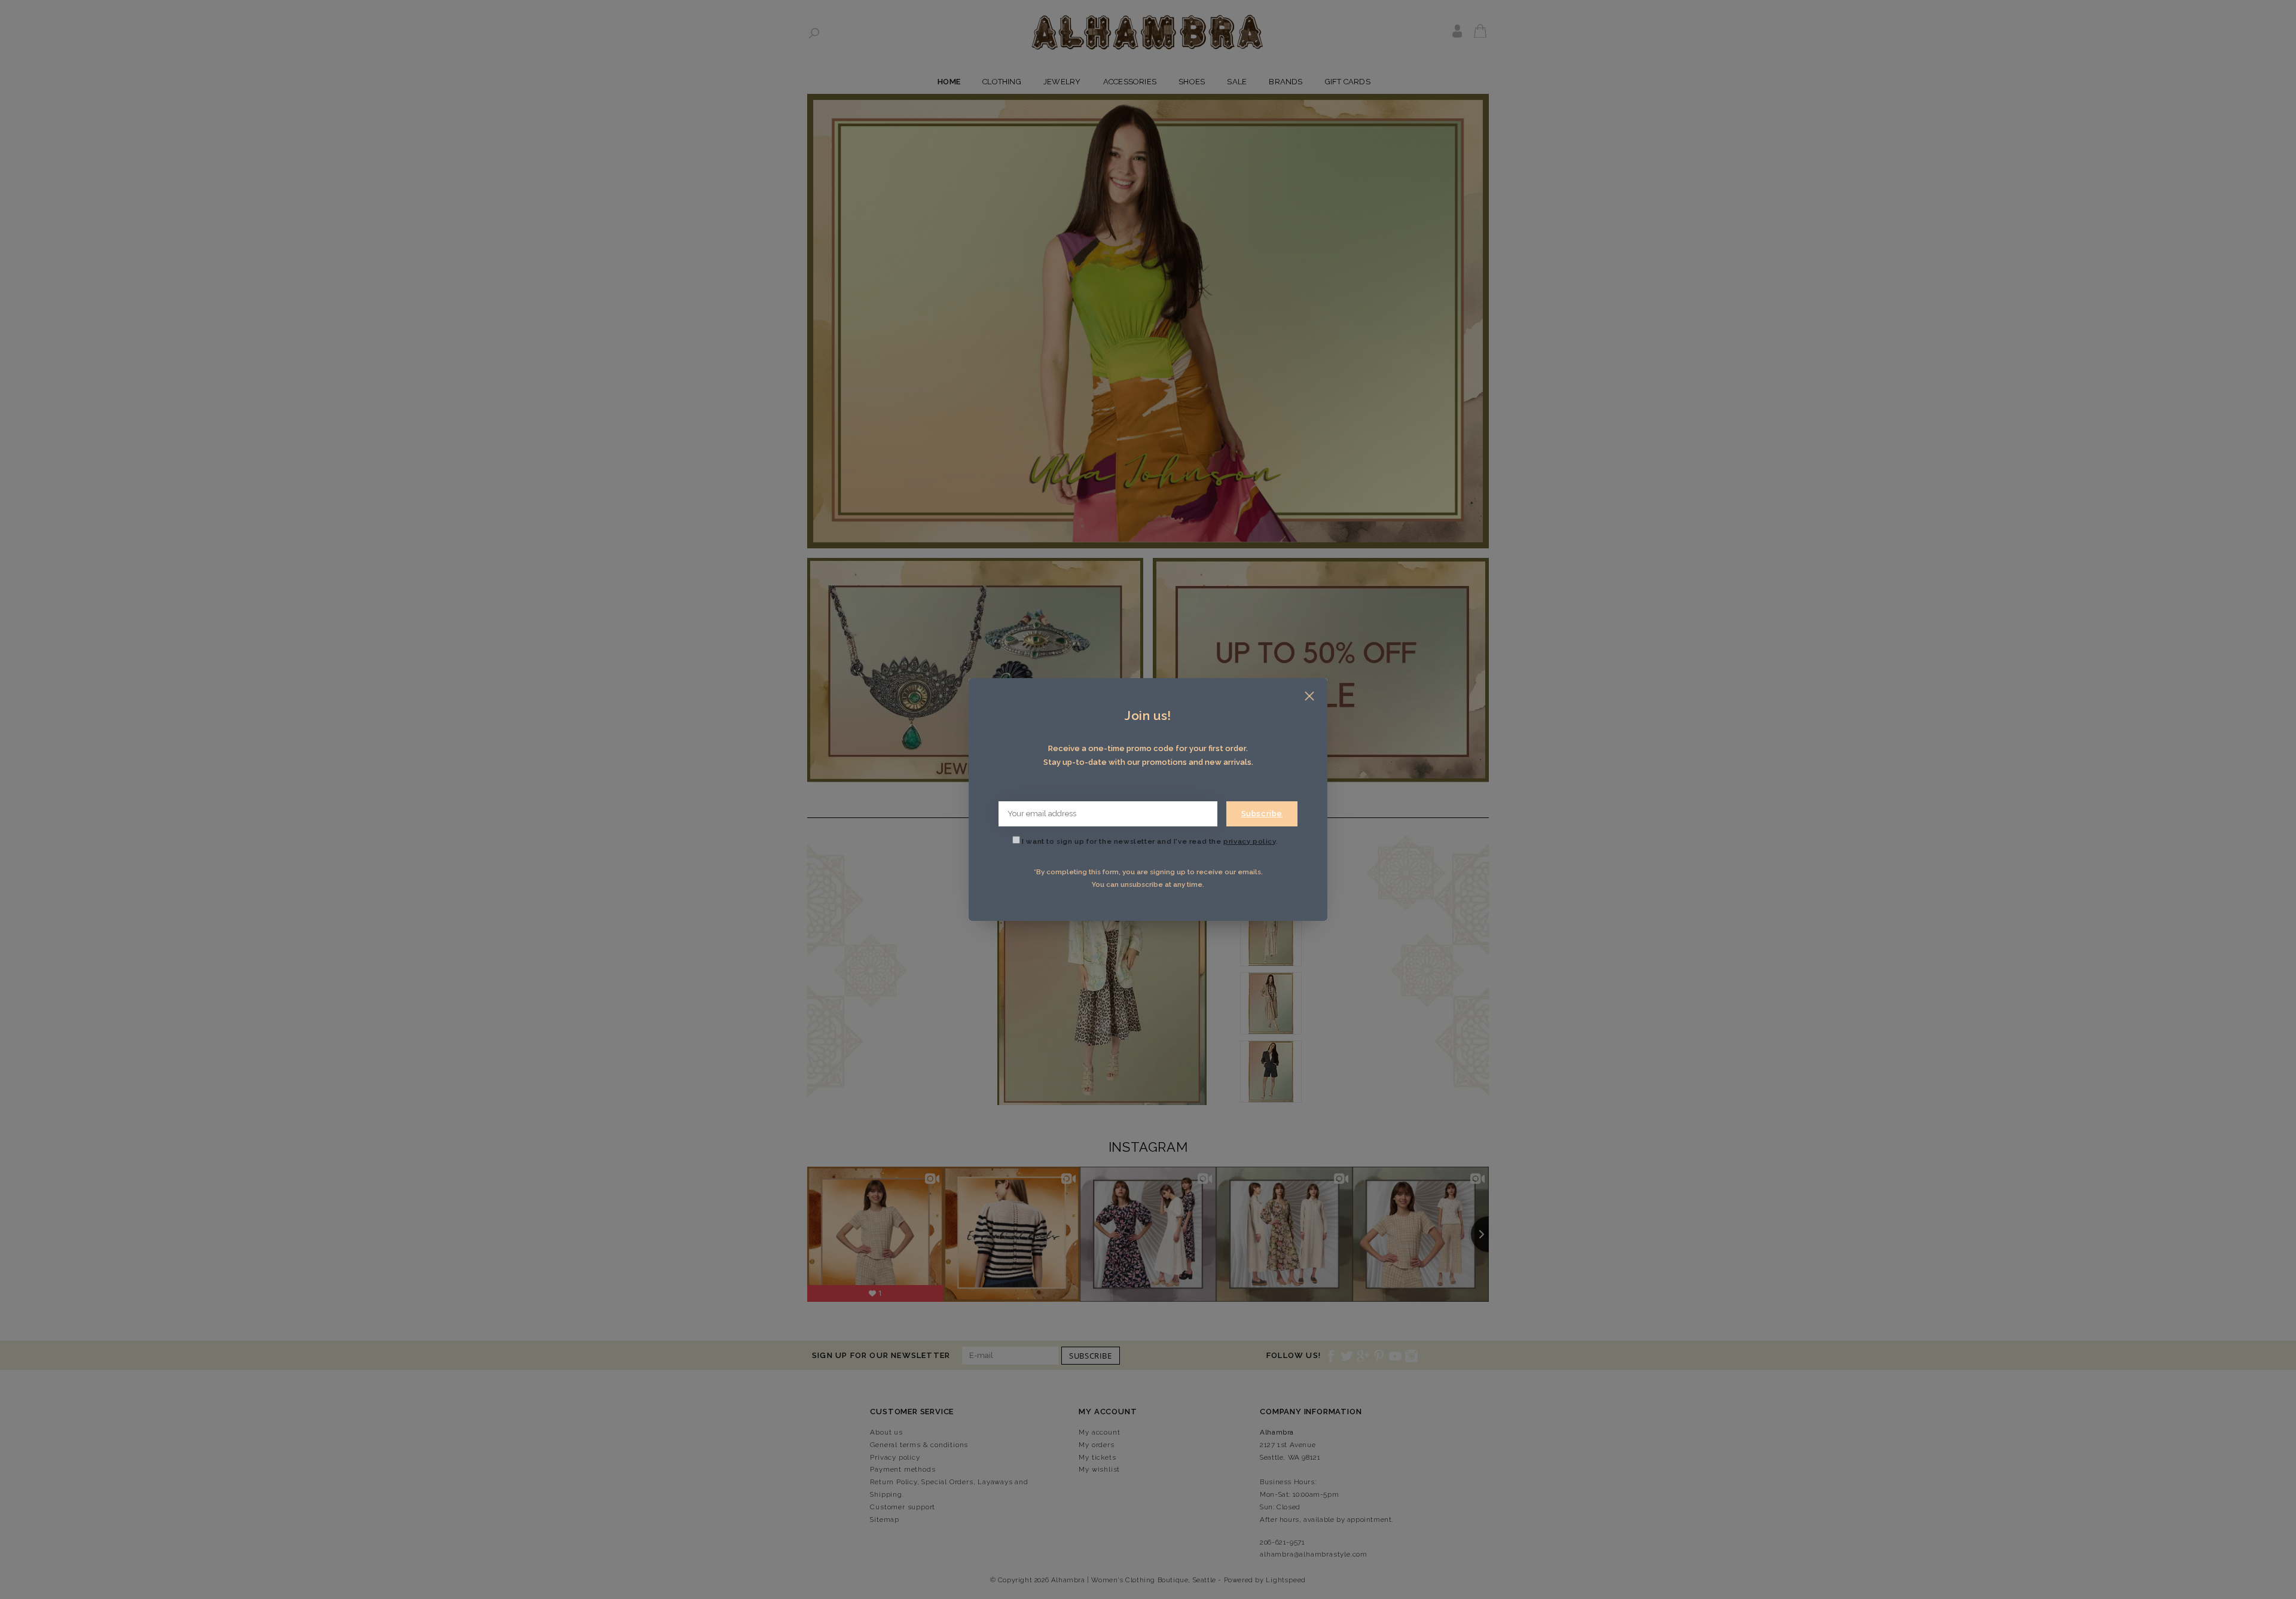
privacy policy (1249, 841)
